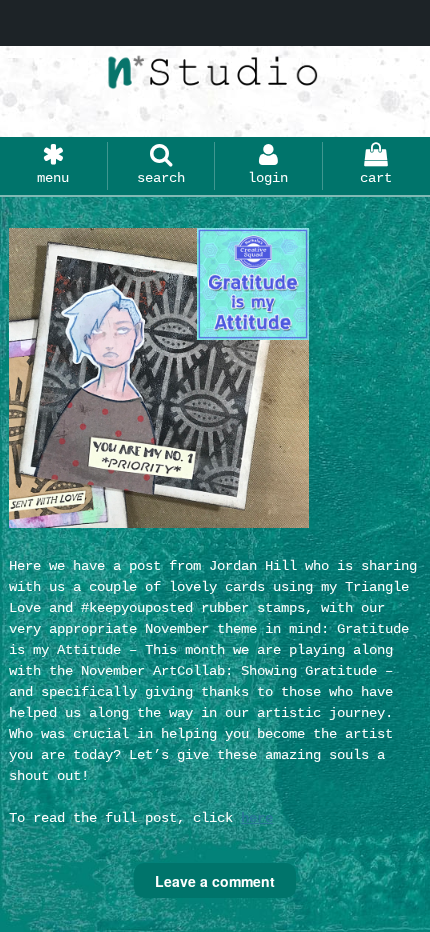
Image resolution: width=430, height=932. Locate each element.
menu (53, 178)
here (257, 818)
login (268, 178)
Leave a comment (215, 881)
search (161, 178)
